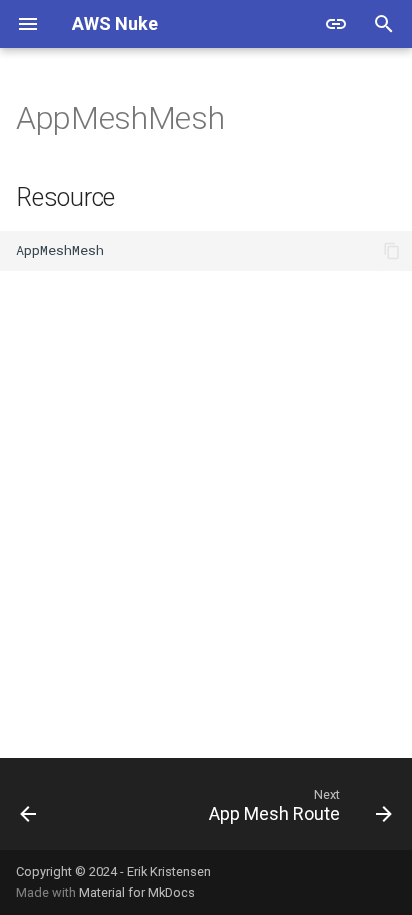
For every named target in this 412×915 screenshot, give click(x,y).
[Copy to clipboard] (392, 251)
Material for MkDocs (137, 892)
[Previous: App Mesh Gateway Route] (28, 810)
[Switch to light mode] (336, 24)
